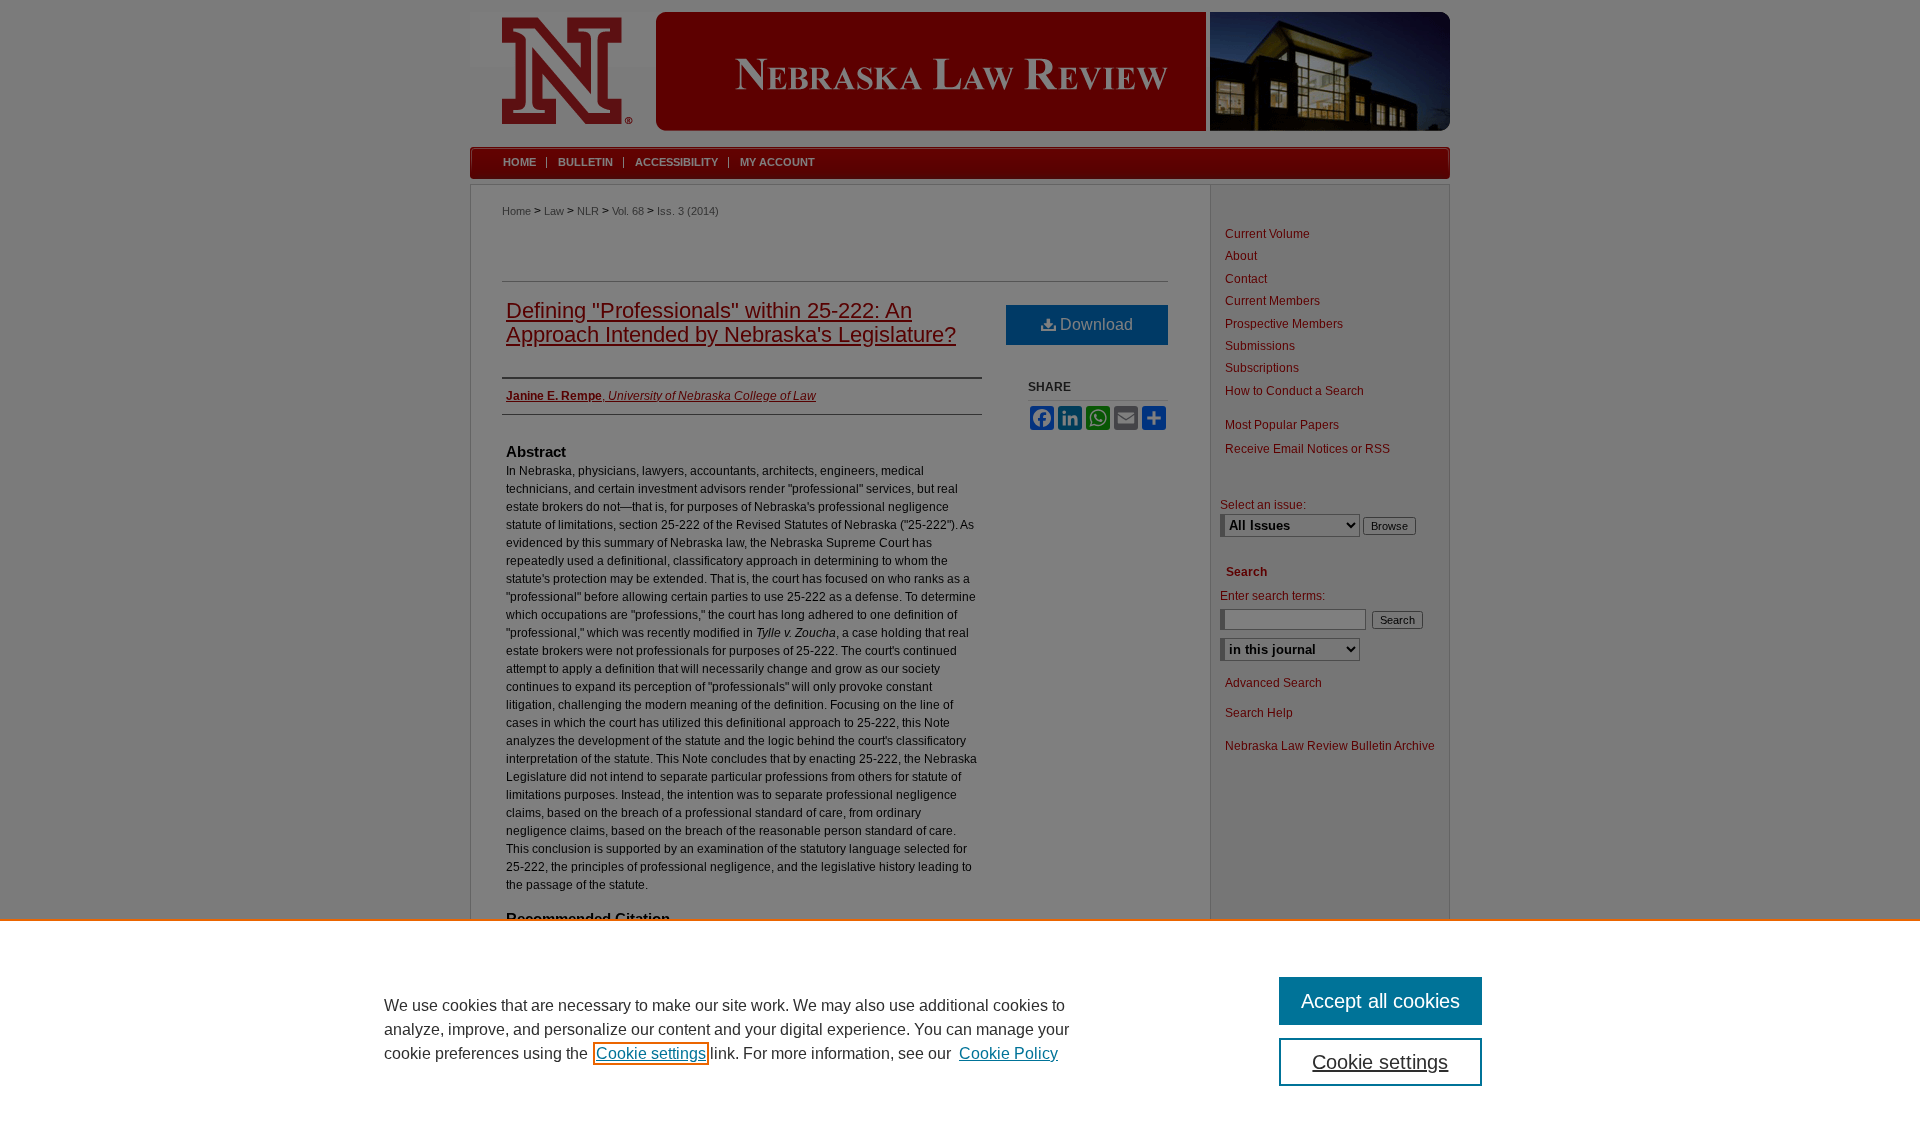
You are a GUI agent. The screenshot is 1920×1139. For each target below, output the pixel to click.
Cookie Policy (1008, 1053)
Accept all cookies (1380, 1001)
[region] (960, 1029)
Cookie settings (651, 1053)
